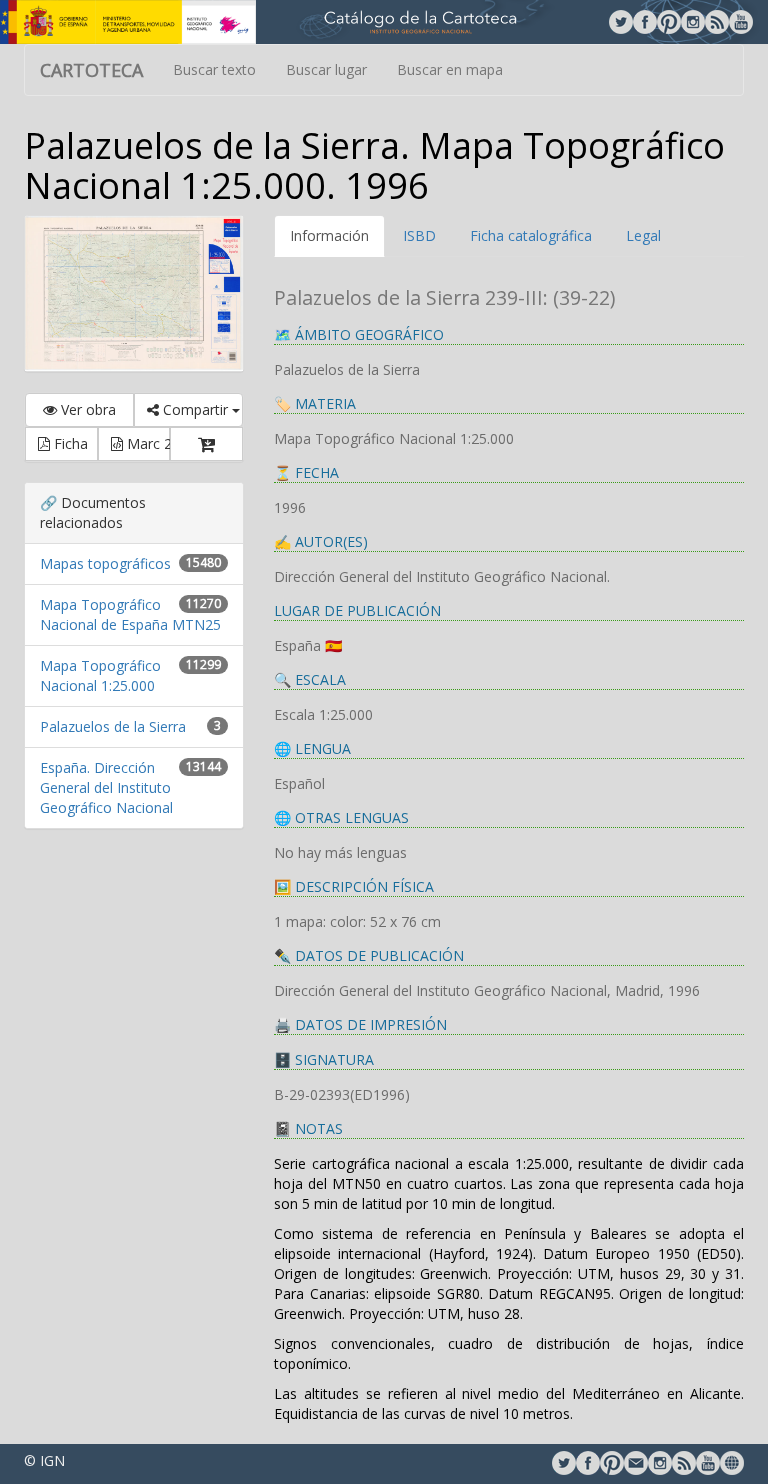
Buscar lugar (326, 69)
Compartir (195, 409)
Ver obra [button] (86, 409)
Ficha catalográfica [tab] (531, 235)
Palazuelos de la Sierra (113, 726)
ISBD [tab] (419, 235)
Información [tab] (329, 235)
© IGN (44, 1460)
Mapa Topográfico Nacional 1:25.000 (100, 675)
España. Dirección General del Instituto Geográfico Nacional (106, 787)
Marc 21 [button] (147, 443)
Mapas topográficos (105, 563)
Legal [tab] (643, 235)
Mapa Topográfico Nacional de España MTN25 (130, 614)
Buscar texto (214, 69)
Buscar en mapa (450, 69)
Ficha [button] (69, 443)
